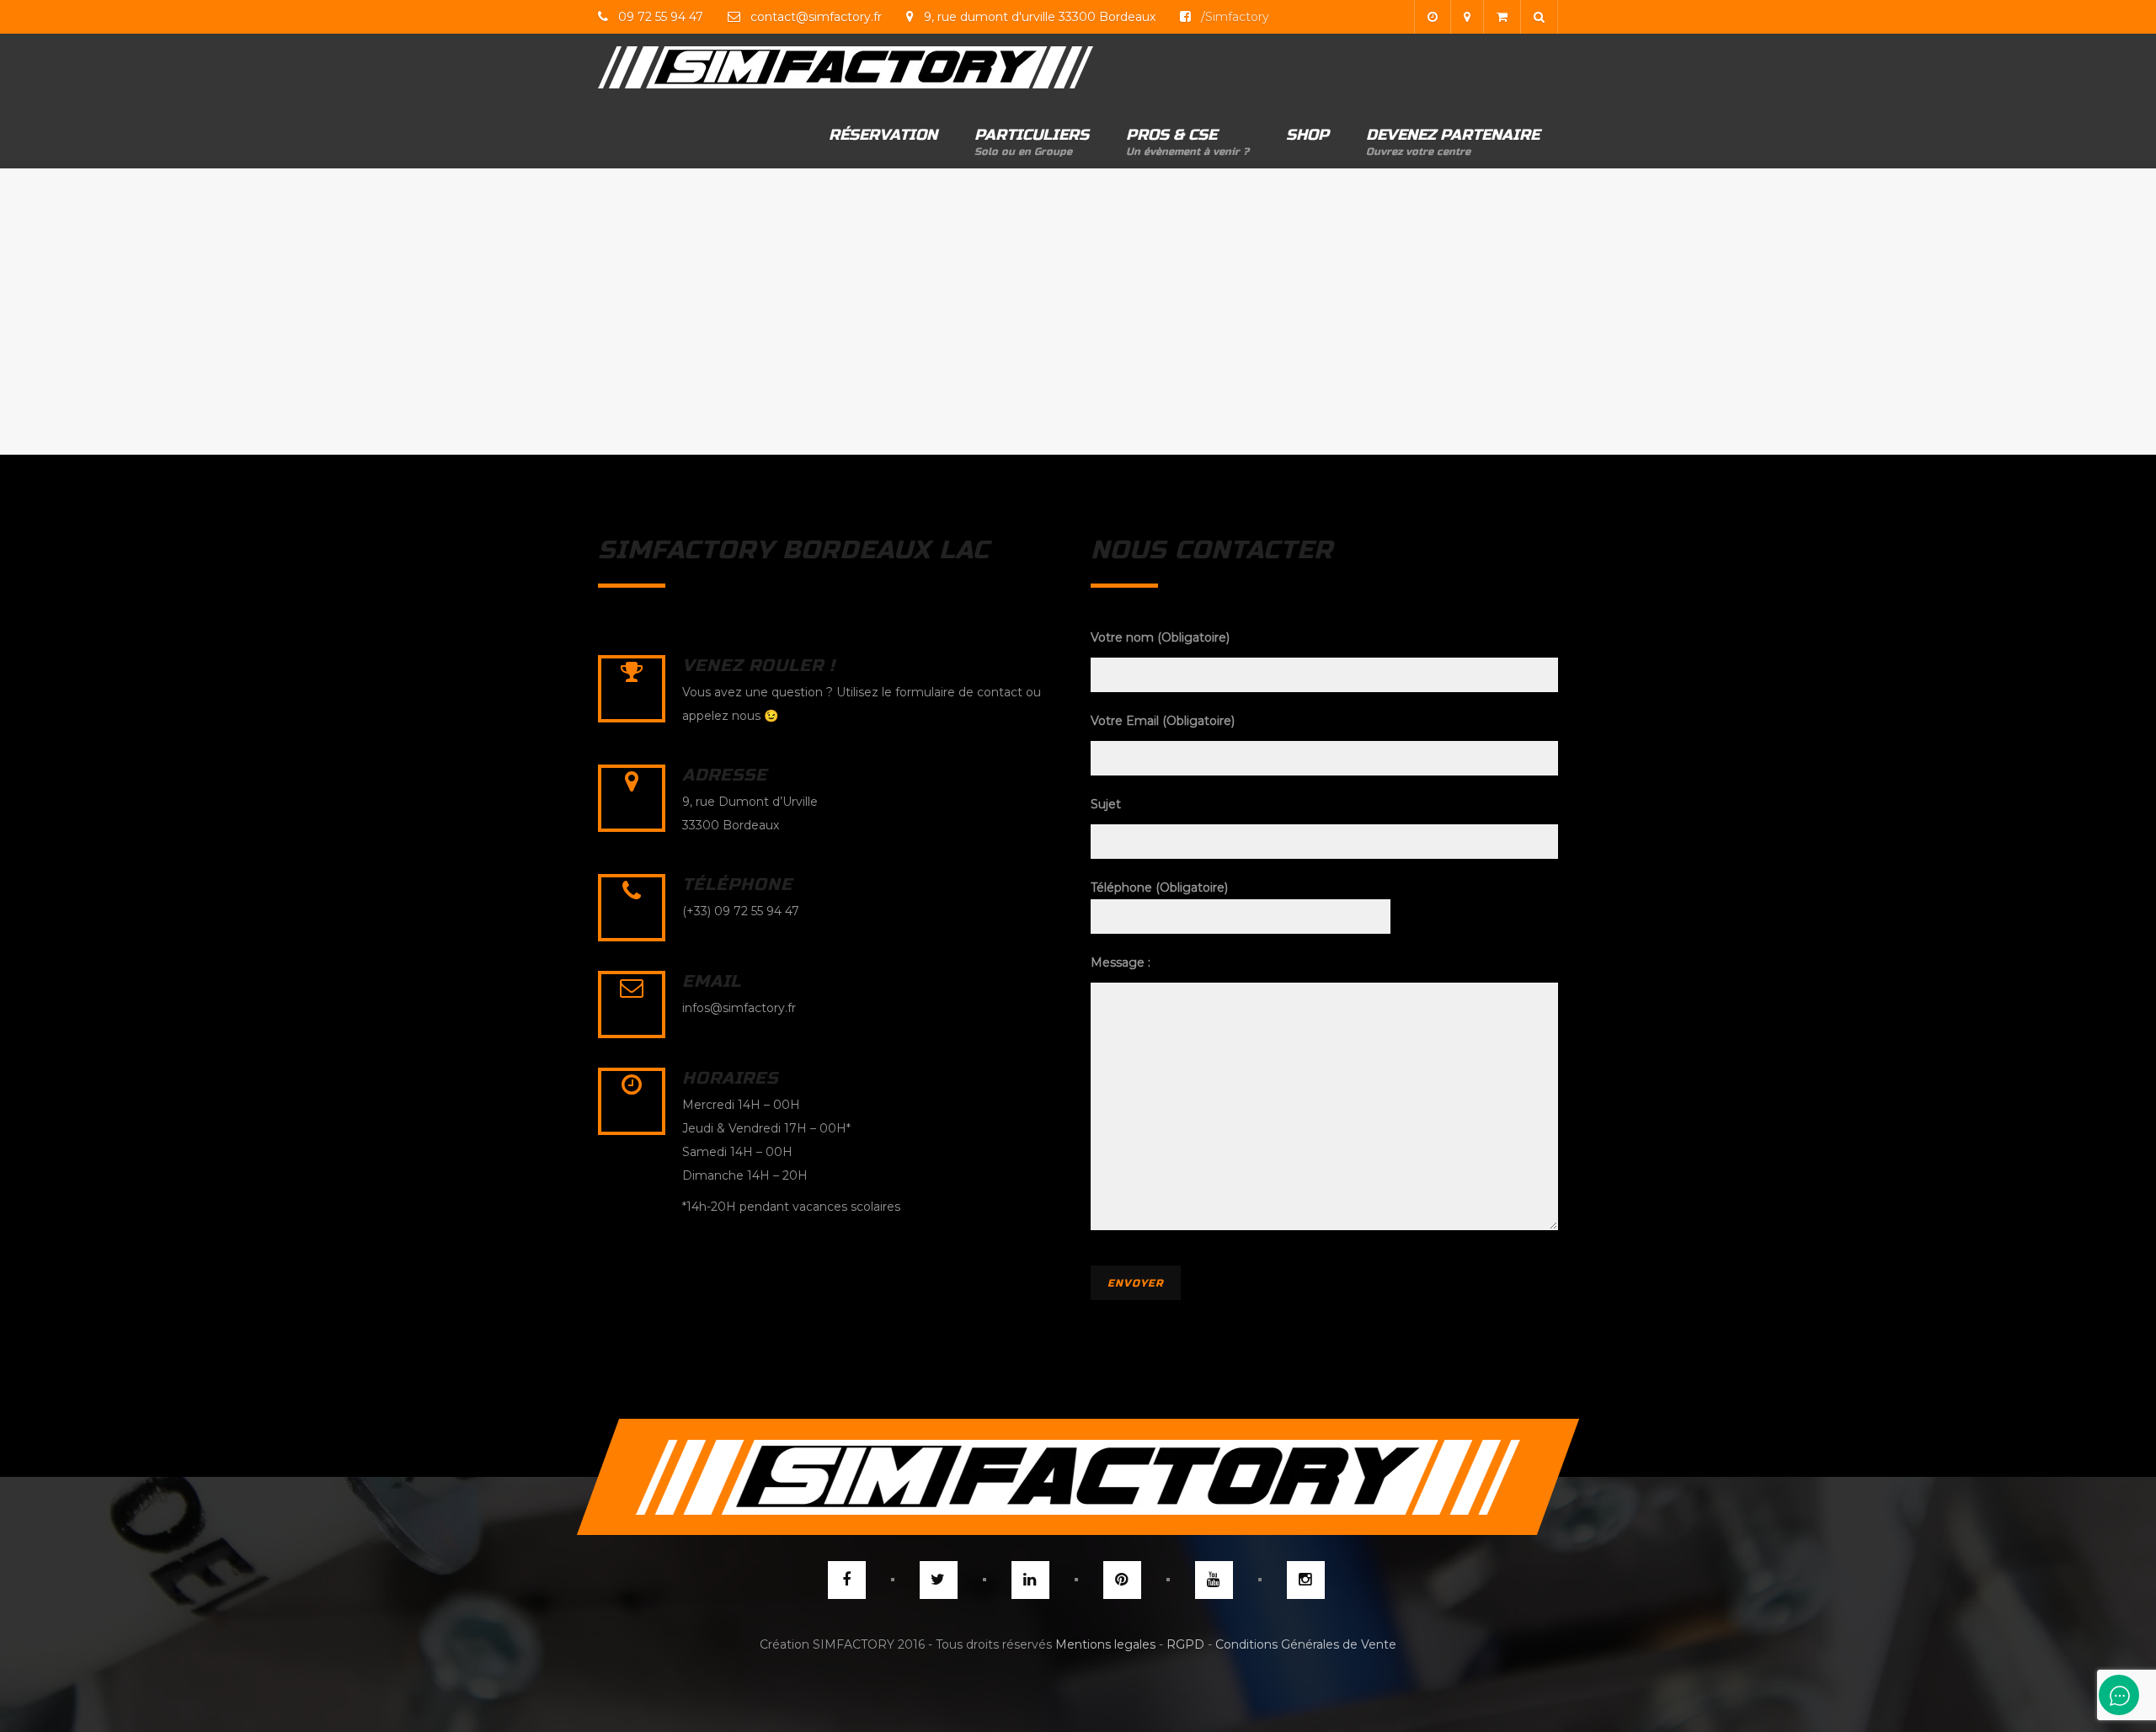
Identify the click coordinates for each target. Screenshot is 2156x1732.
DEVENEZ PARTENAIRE (1453, 141)
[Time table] (1432, 17)
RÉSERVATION (883, 135)
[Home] (846, 67)
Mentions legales (1105, 1644)
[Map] (1467, 17)
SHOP (1307, 135)
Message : (1121, 962)
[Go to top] (1078, 1477)
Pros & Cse (1187, 141)
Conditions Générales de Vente (1306, 1644)
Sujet (1106, 804)
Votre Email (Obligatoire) (1163, 721)
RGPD (1185, 1644)
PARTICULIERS (1032, 141)
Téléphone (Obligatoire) (1159, 887)
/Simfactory (1233, 17)
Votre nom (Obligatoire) (1160, 637)
